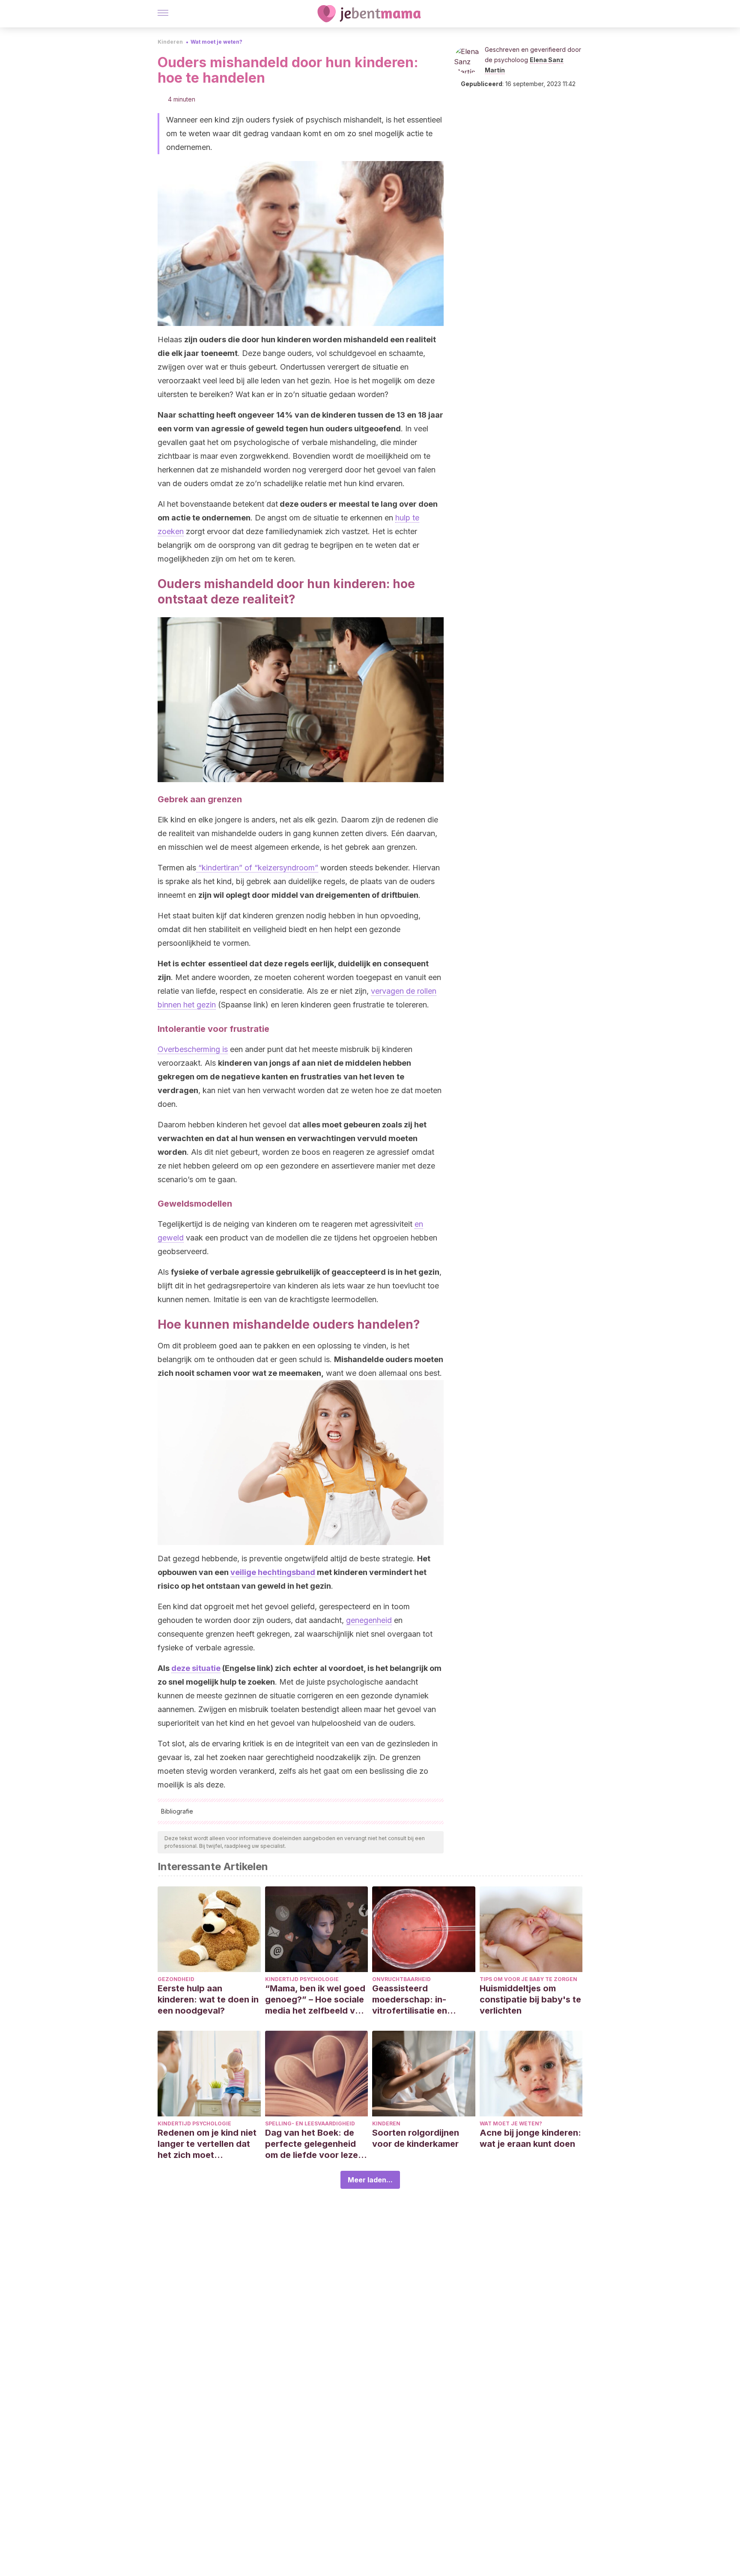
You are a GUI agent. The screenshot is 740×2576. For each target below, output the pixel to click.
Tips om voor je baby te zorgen (528, 1979)
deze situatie (196, 1668)
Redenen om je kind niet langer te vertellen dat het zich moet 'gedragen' (207, 2144)
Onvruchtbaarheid (401, 1979)
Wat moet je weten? (216, 42)
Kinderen (170, 42)
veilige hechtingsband (273, 1572)
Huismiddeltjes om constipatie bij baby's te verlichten (530, 1999)
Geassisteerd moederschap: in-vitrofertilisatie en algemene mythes (410, 2000)
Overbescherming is (193, 1049)
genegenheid (369, 1620)
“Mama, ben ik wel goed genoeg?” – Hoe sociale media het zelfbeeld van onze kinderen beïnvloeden (315, 2000)
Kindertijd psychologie (302, 1979)
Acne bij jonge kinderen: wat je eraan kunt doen (530, 2138)
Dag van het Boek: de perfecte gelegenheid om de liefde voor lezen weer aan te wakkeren (314, 2144)
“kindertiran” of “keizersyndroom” (257, 868)
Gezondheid (176, 1979)
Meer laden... (370, 2180)
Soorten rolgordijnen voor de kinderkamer (416, 2138)
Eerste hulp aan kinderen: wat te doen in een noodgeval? (208, 1999)
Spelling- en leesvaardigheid (310, 2123)
